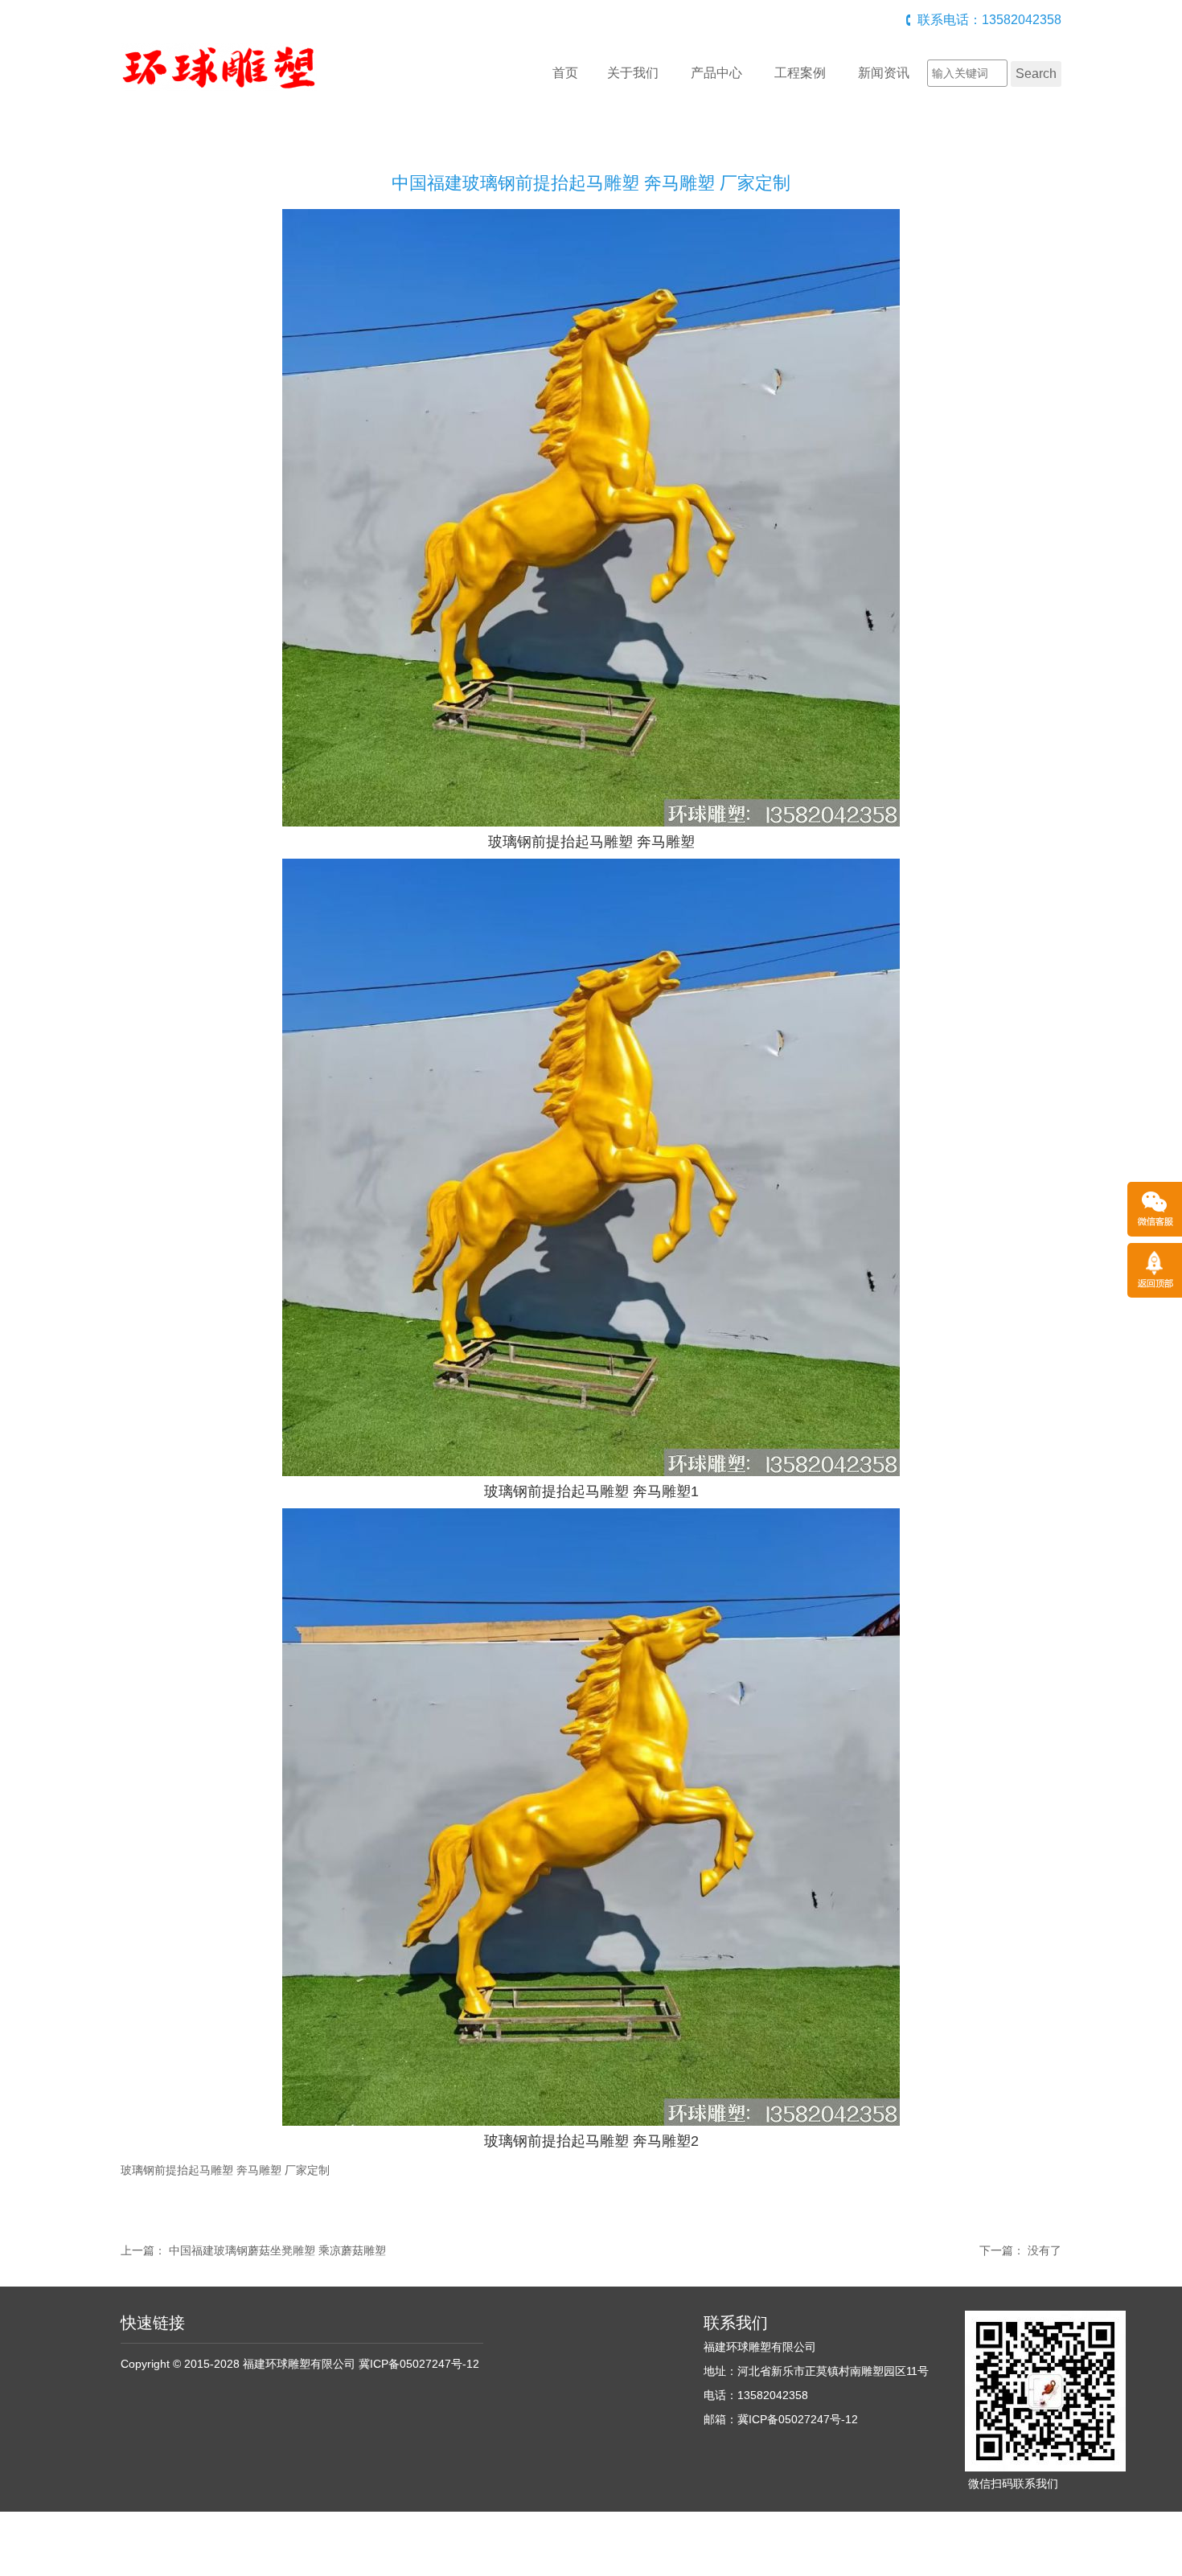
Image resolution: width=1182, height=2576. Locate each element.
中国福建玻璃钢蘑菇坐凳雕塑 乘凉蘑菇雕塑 (277, 2250)
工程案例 (800, 73)
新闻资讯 (884, 73)
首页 (565, 73)
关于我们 (633, 73)
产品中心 (716, 73)
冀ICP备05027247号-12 (419, 2364)
